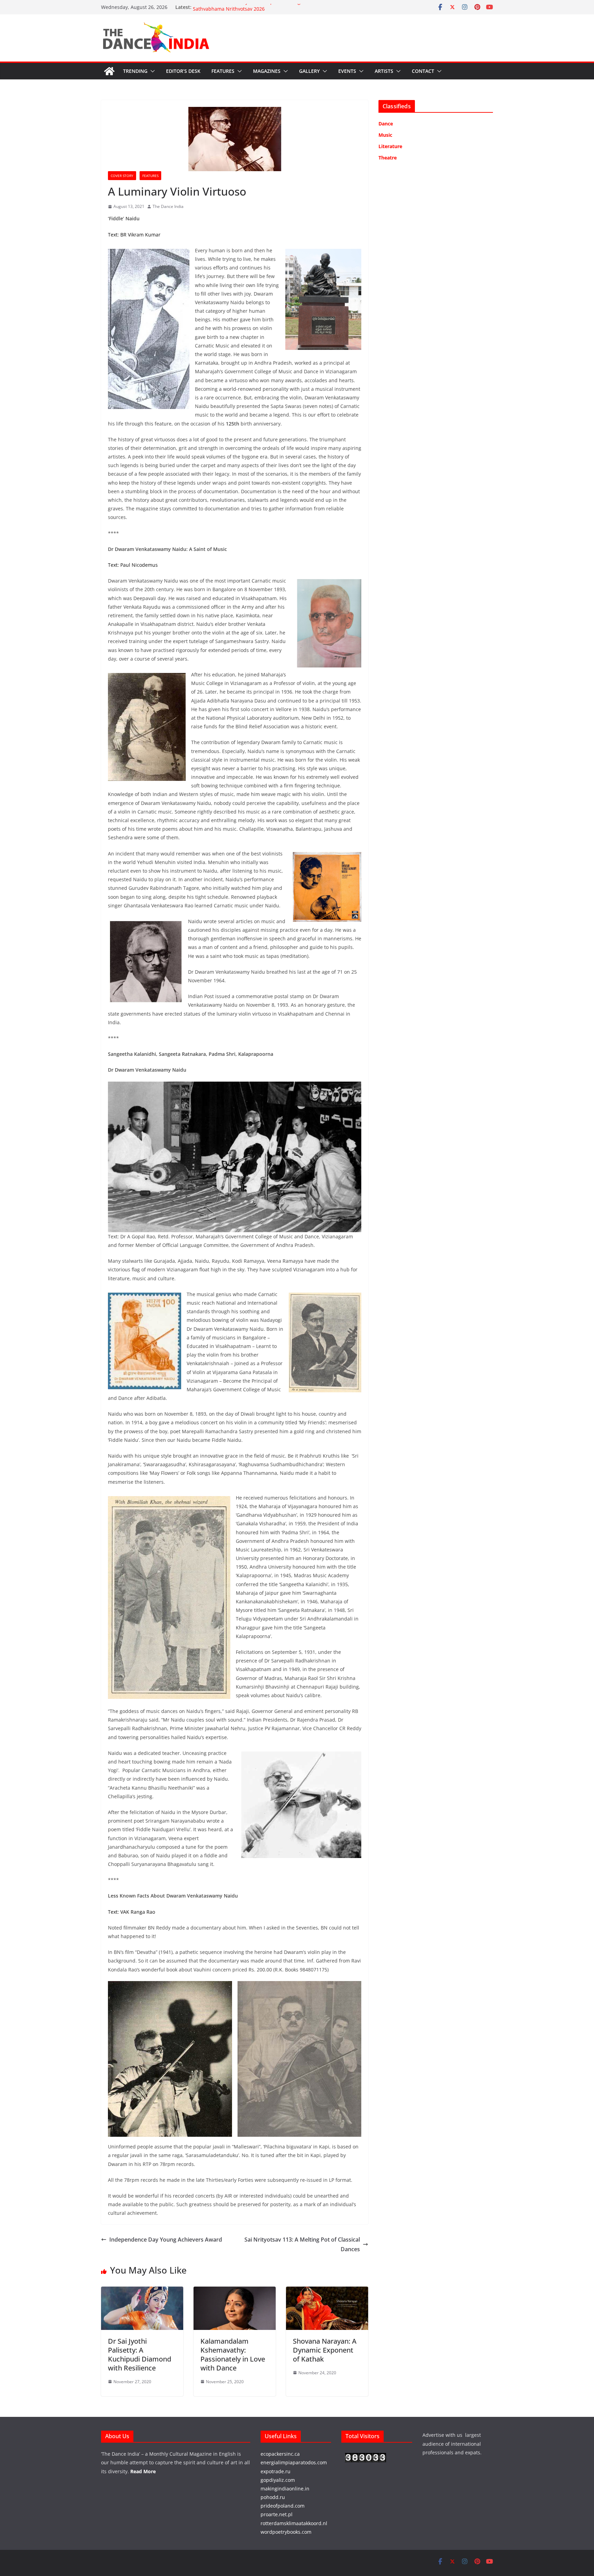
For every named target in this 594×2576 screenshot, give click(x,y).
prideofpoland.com (283, 2506)
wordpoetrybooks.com (286, 2532)
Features (223, 71)
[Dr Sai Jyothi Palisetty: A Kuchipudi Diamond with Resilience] (142, 2291)
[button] (151, 71)
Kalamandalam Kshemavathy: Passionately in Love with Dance (233, 2354)
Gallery (309, 71)
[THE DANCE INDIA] (109, 71)
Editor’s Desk (183, 71)
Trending (135, 71)
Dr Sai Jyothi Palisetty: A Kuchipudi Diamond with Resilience (140, 2354)
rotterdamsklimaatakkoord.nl (294, 2523)
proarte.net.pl (277, 2514)
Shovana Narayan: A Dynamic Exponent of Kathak (325, 2350)
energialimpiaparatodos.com (294, 2462)
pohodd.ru (273, 2497)
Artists (384, 71)
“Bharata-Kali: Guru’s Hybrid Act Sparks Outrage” (249, 7)
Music (385, 135)
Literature (390, 146)
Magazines (267, 71)
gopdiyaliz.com (278, 2480)
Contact (423, 71)
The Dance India (168, 206)
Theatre (388, 158)
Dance (386, 124)
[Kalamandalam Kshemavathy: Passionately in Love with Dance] (235, 2291)
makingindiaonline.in (285, 2489)
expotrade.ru (276, 2471)
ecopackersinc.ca (280, 2454)
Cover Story (122, 176)
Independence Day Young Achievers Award (166, 2240)
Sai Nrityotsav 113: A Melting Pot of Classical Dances (302, 2245)
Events (347, 71)
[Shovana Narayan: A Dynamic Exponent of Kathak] (327, 2291)
